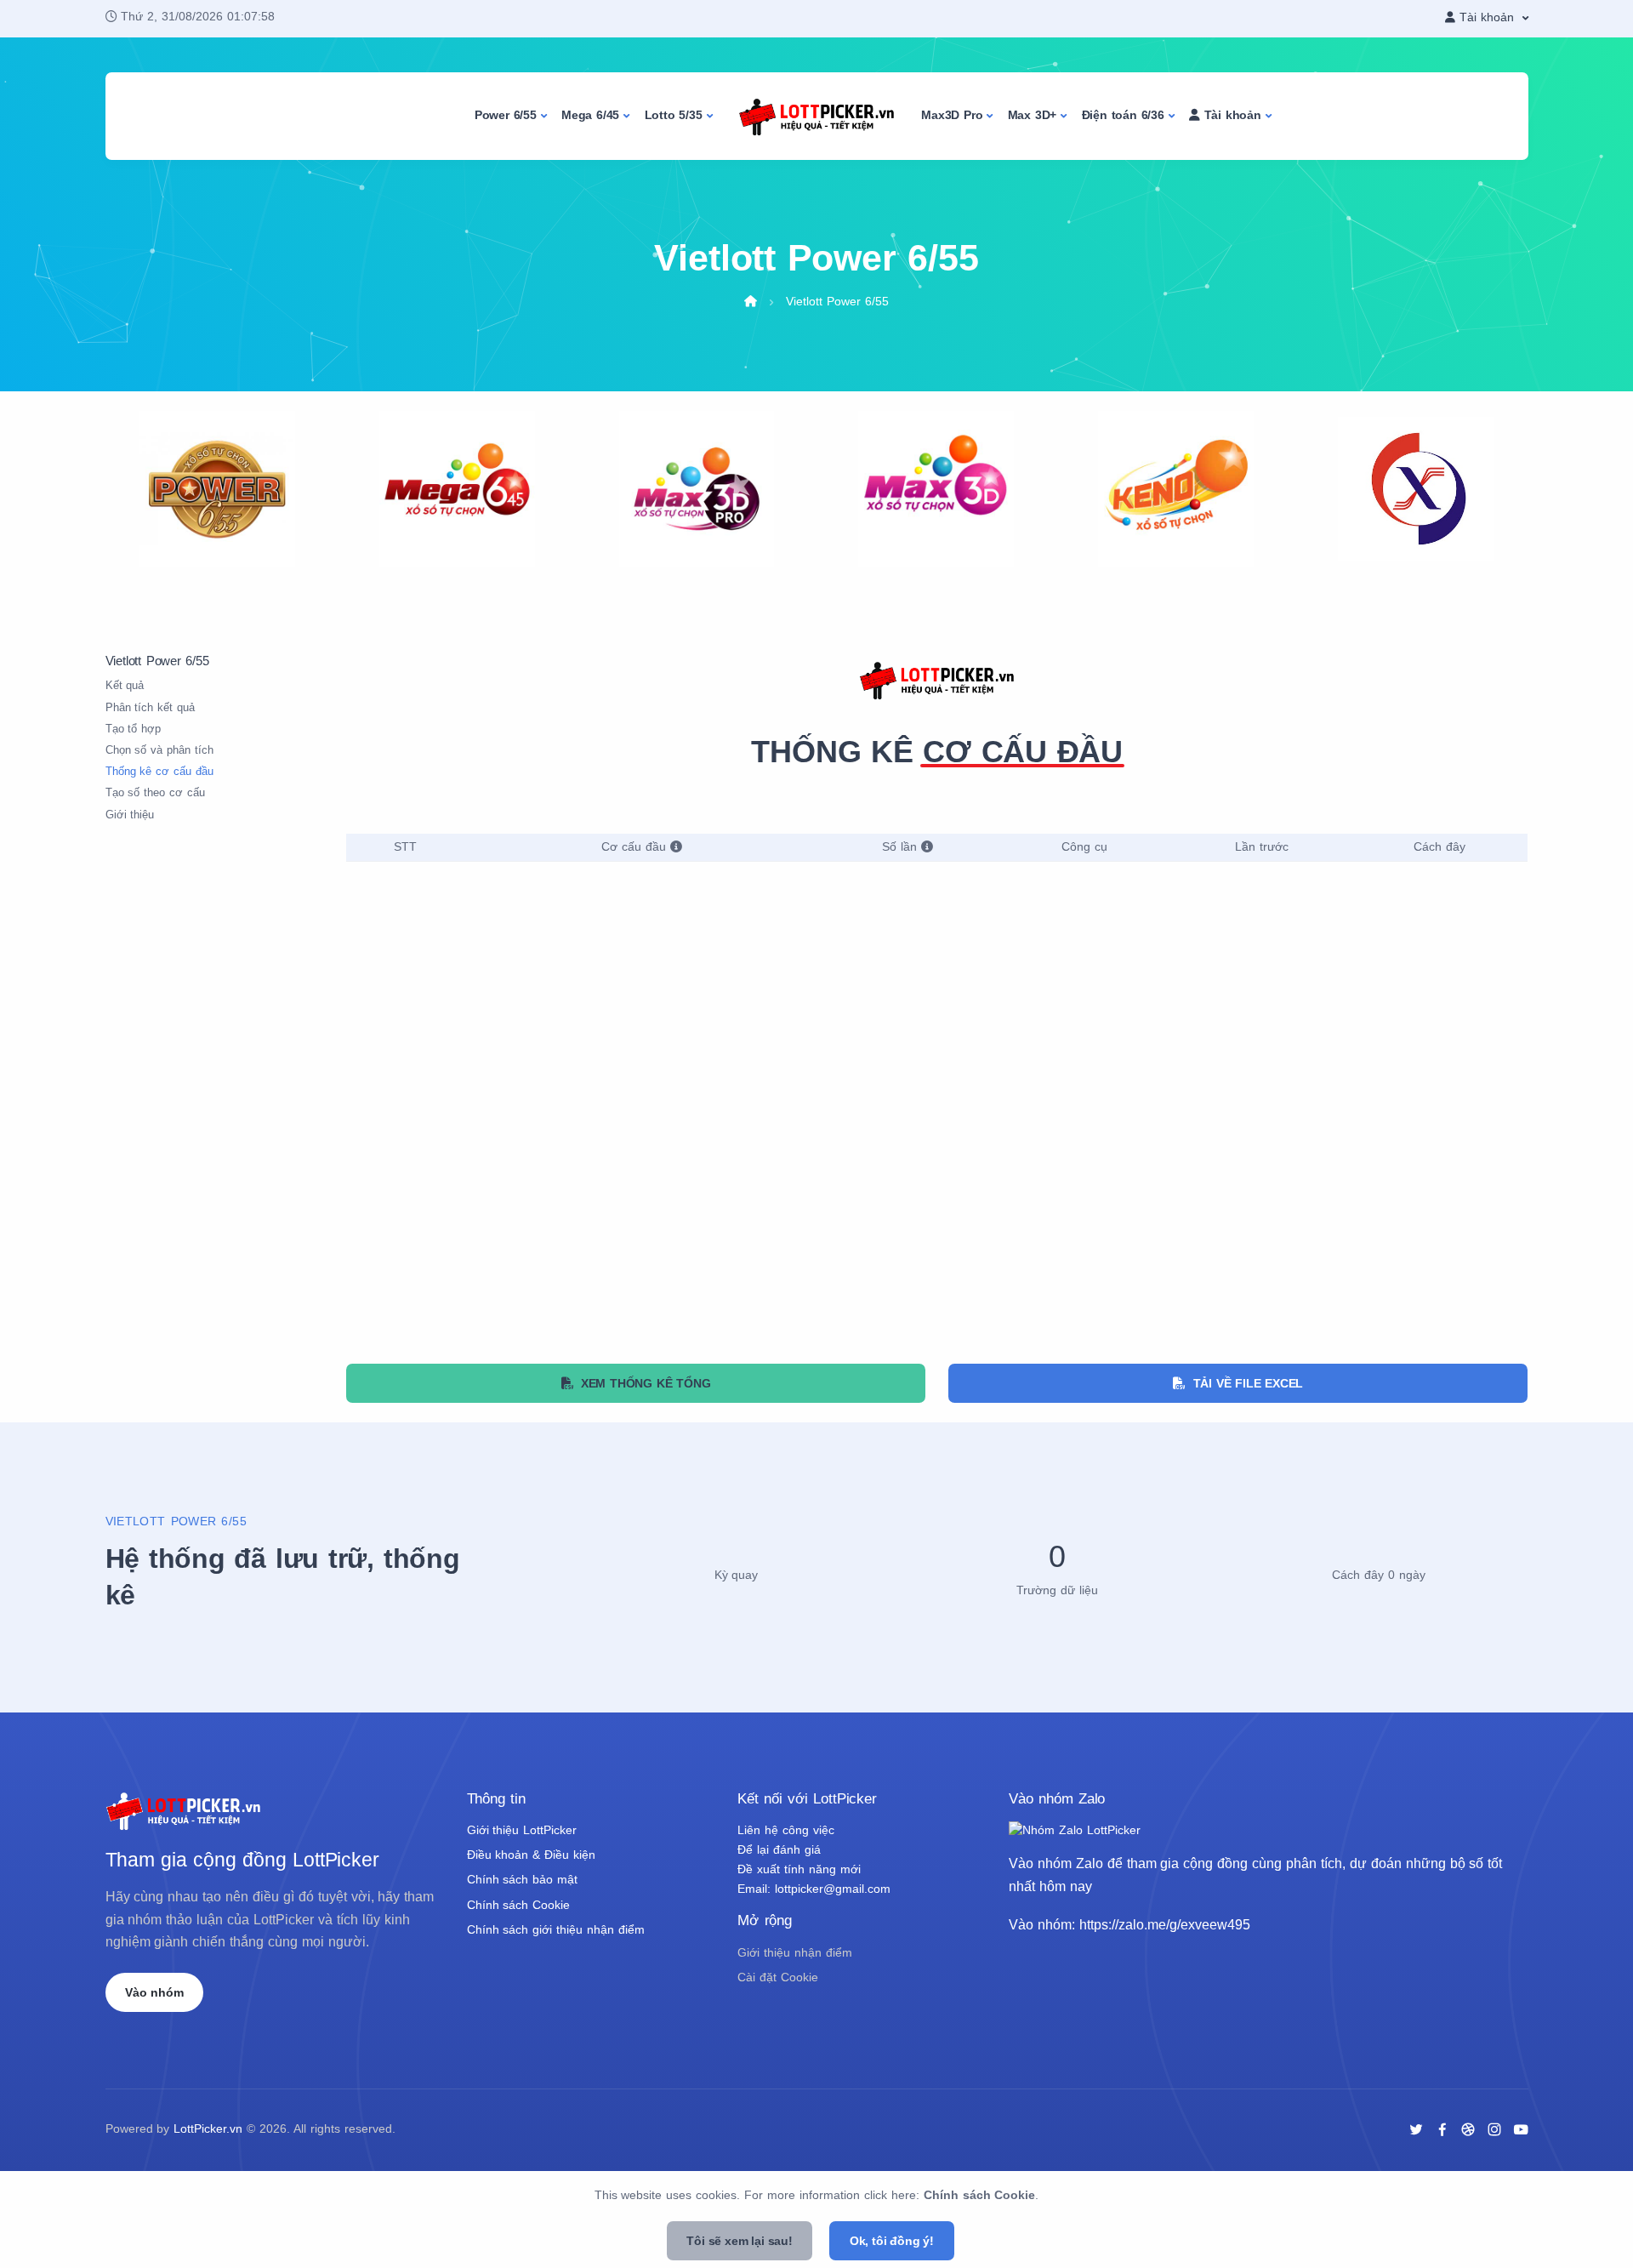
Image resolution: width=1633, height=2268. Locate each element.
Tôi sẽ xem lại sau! (740, 2241)
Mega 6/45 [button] (590, 115)
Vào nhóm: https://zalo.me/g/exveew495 (1129, 1924)
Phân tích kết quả (151, 708)
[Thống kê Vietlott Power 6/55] (217, 488)
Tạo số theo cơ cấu (156, 793)
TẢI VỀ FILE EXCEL (1244, 1383)
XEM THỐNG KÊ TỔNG (641, 1383)
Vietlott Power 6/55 (837, 302)
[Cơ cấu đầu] (676, 847)
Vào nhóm (154, 1992)
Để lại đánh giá (779, 1850)
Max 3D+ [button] (1033, 115)
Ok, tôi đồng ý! (892, 2241)
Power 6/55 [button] (506, 115)
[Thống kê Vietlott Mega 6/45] (457, 488)
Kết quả (125, 686)
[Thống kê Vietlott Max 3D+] (936, 488)
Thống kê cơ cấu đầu (160, 772)
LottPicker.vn (208, 2129)
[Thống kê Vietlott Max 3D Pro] (697, 488)
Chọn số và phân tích (160, 750)
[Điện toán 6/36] (1416, 488)
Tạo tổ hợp (134, 729)
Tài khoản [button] (1231, 115)
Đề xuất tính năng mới (799, 1869)
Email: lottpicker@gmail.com (814, 1889)
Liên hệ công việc (786, 1830)
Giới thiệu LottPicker (522, 1830)
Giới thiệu (130, 815)
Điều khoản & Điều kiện (532, 1855)
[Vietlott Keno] (1176, 488)
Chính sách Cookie (519, 1905)
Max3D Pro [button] (952, 115)
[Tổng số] (927, 847)
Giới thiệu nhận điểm (795, 1953)
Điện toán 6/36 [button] (1123, 115)
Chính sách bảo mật (523, 1880)
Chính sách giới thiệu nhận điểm (556, 1930)
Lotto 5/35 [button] (674, 115)
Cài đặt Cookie (778, 1977)
